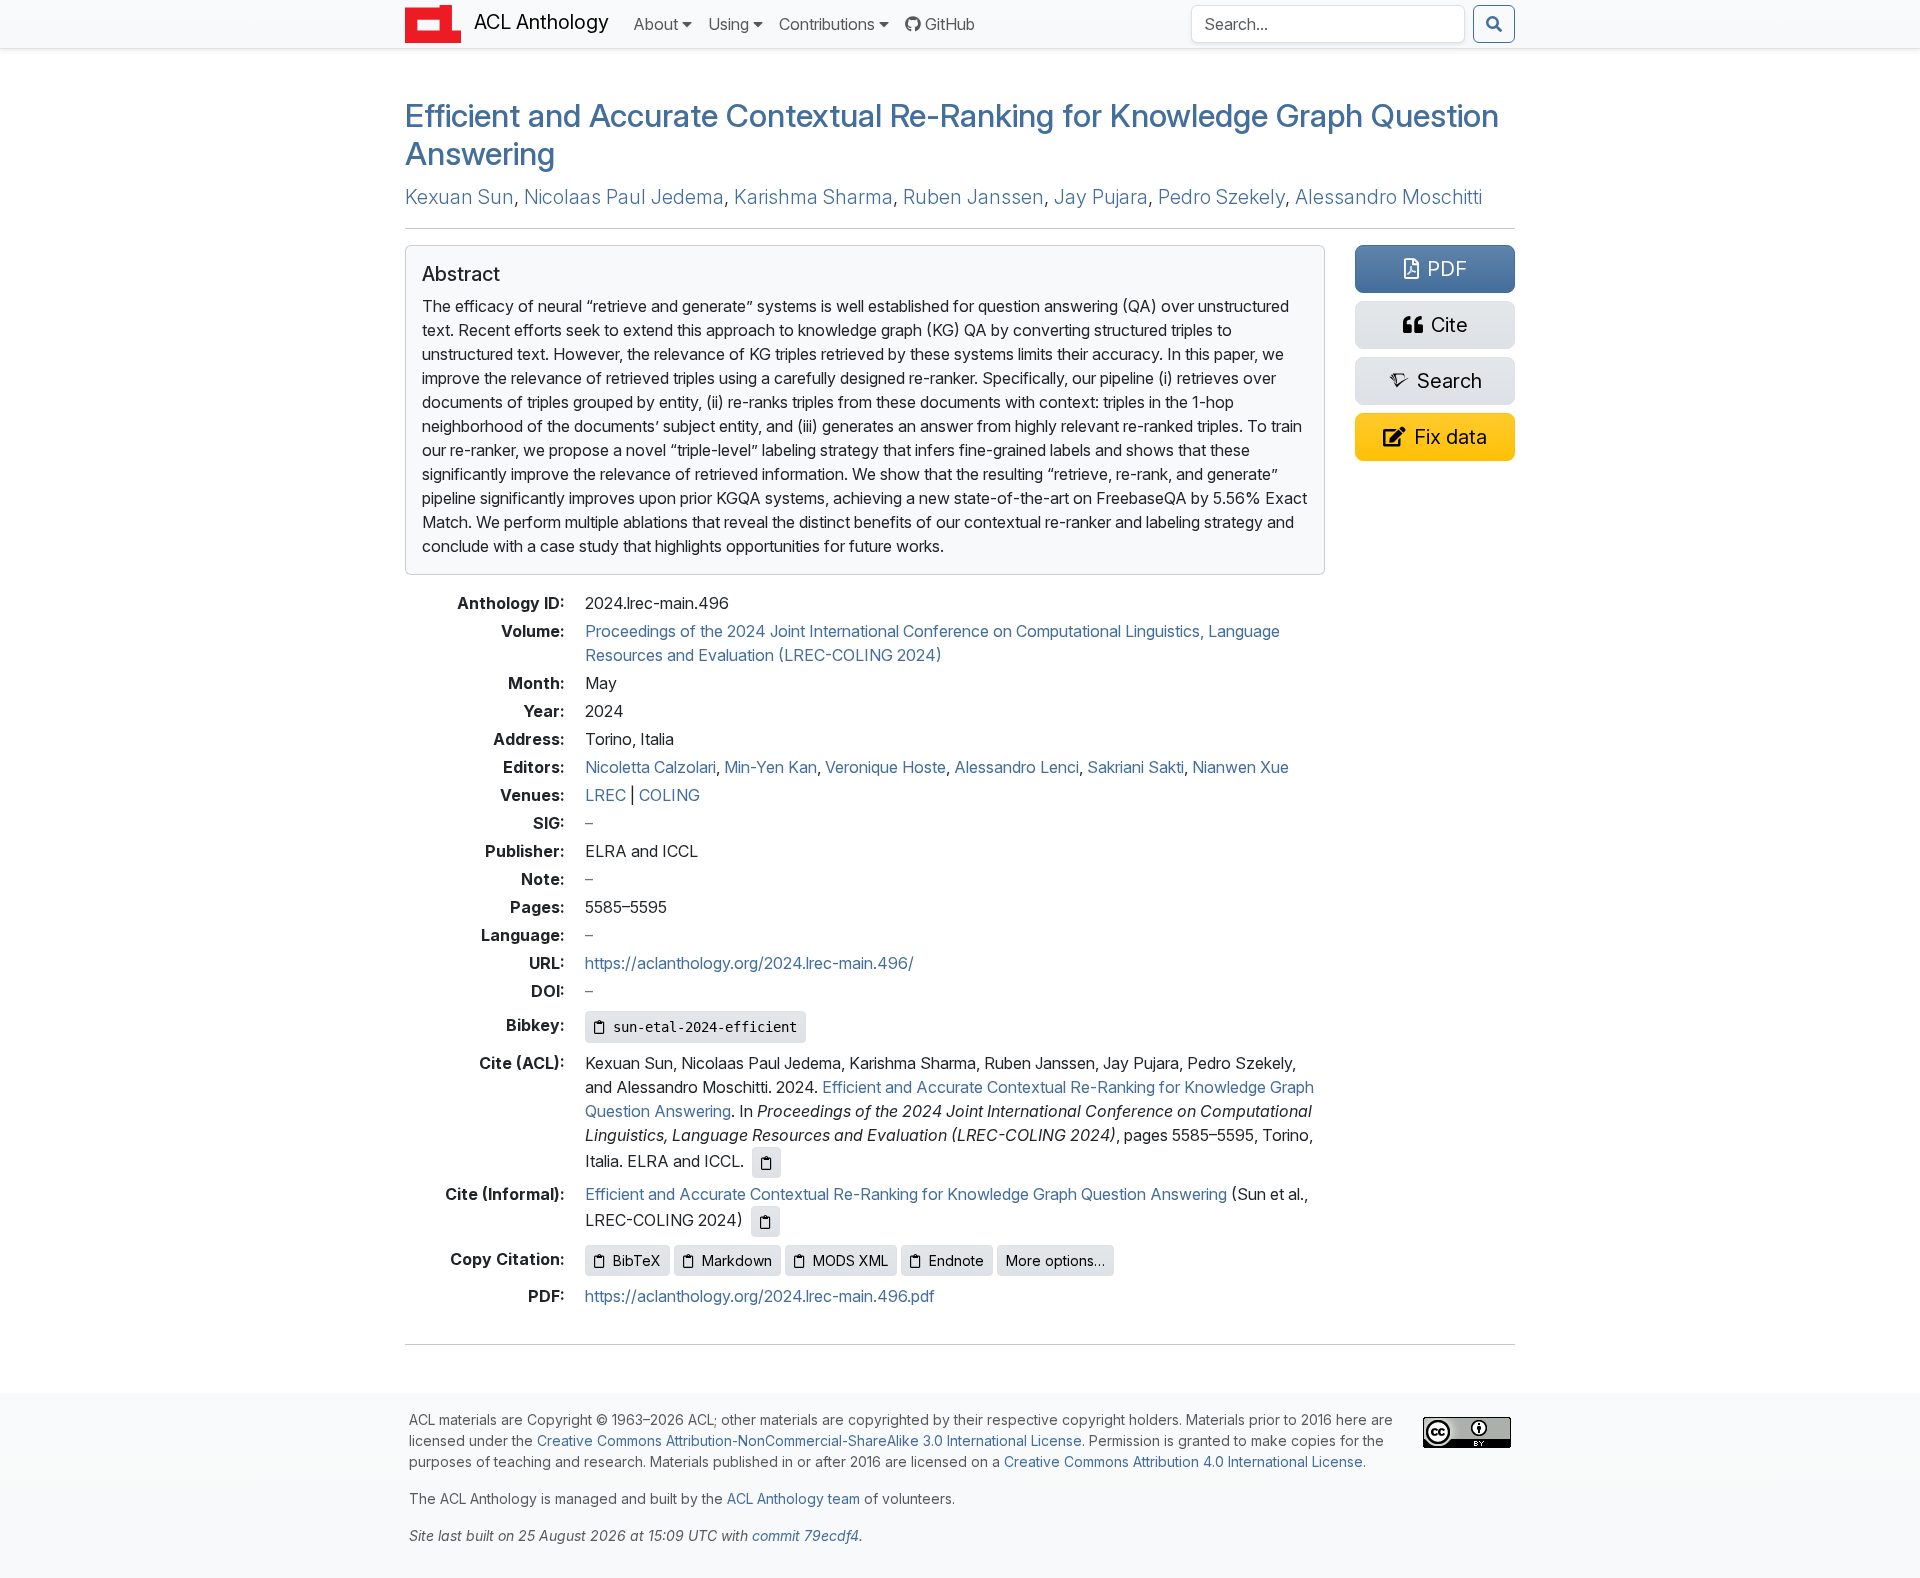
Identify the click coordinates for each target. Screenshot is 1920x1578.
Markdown (737, 1260)
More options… (1055, 1260)
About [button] (655, 24)
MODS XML (850, 1260)
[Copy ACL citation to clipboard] (766, 1162)
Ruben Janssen (973, 197)
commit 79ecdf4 (805, 1535)
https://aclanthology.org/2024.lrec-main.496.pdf (760, 1296)
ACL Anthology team (793, 1498)
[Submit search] (1494, 24)
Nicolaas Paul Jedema (624, 197)
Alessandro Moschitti (1388, 197)
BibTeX (637, 1260)
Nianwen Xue (1240, 767)
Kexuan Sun (459, 197)
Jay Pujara (1101, 197)
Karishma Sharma (813, 197)
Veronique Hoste (885, 767)
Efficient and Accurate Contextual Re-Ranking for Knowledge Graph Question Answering (952, 134)
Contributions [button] (827, 24)
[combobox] (1328, 24)
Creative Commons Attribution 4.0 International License (1183, 1461)
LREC (605, 795)
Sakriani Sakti (1135, 767)
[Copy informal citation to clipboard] (765, 1221)
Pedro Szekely (1221, 197)
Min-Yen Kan (770, 767)
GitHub (950, 24)
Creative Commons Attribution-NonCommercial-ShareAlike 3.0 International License (809, 1440)
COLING (669, 795)
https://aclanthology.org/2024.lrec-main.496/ (749, 963)
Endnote (956, 1260)
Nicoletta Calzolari (650, 767)
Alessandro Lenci (1016, 767)
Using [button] (728, 24)
